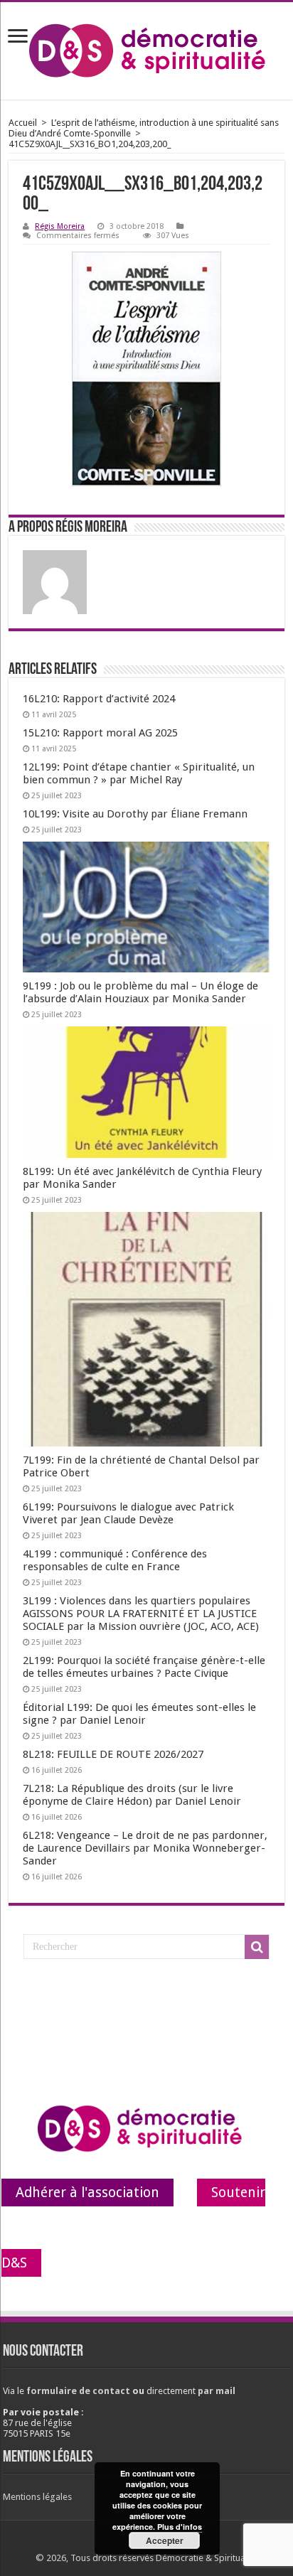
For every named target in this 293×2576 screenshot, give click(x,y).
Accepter (165, 2540)
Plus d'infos (180, 2527)
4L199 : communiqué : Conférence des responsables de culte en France (115, 1560)
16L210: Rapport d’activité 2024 (99, 699)
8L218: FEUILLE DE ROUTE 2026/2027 (113, 1754)
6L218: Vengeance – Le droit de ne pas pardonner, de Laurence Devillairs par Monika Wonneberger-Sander (145, 1848)
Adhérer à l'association (87, 2193)
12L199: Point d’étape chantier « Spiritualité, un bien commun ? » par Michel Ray (139, 773)
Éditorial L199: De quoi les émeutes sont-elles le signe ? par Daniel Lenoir (139, 1714)
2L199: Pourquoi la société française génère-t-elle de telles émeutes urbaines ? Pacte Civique (144, 1667)
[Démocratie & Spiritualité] (146, 51)
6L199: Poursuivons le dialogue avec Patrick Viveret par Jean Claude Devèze (128, 1513)
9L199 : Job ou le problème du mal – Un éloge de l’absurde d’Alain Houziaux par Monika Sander (140, 992)
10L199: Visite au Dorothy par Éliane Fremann (135, 814)
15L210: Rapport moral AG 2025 (100, 733)
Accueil (23, 123)
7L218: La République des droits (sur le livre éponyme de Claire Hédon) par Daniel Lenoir (132, 1795)
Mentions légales (37, 2497)
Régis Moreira (60, 226)
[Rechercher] (257, 1947)
